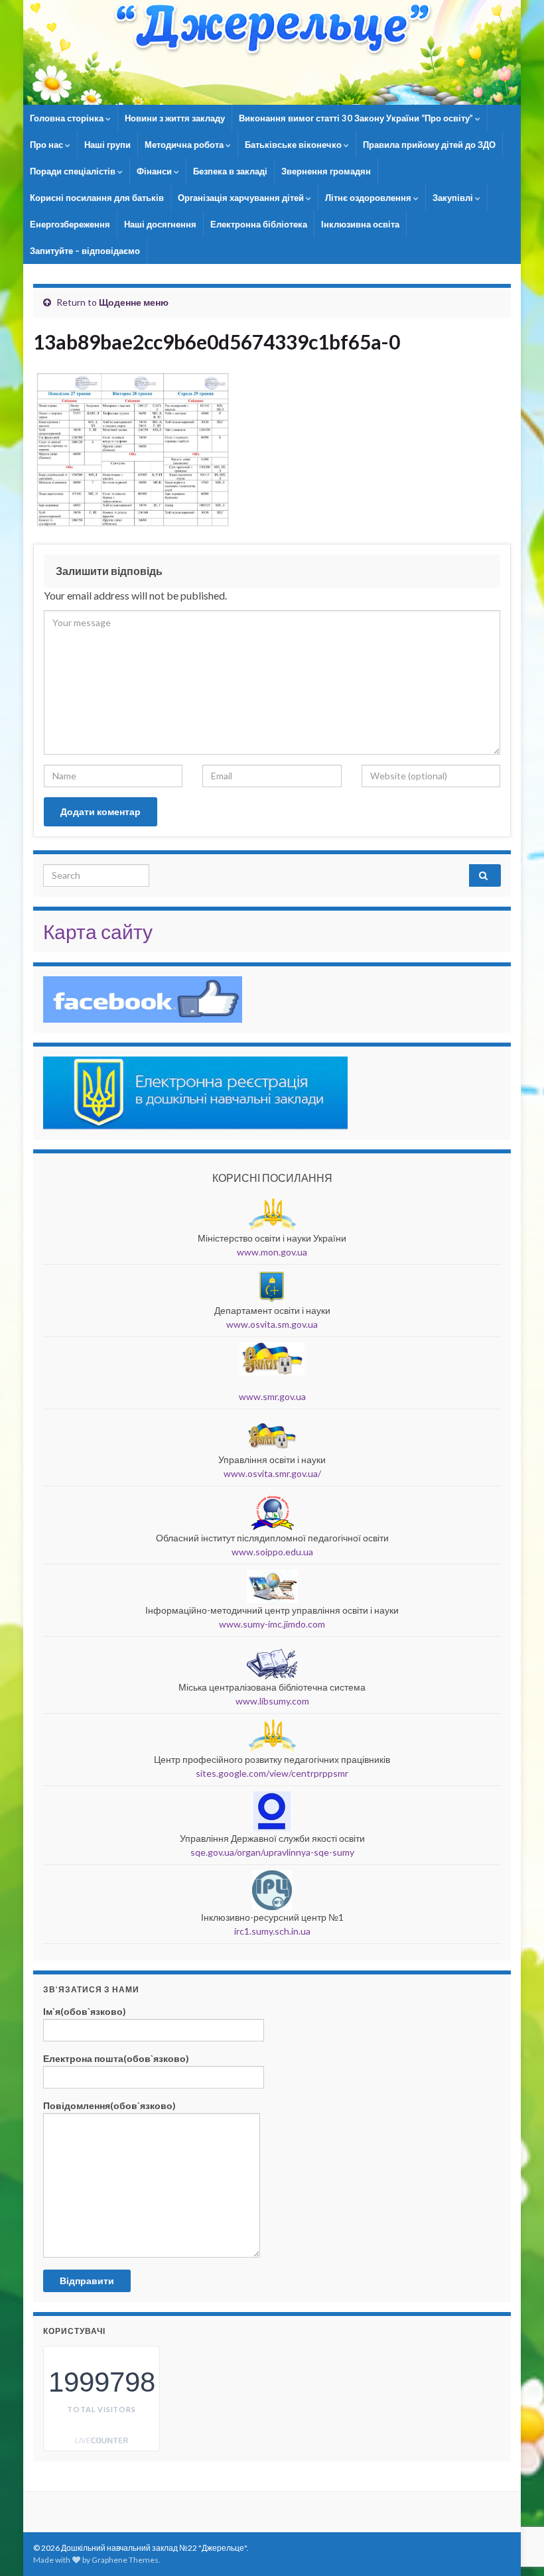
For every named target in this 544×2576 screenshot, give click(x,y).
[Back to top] (514, 2497)
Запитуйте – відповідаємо (85, 251)
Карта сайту (98, 931)
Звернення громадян (326, 171)
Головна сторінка (68, 118)
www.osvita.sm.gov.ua (272, 1324)
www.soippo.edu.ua (272, 1552)
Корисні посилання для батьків (97, 198)
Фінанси (155, 171)
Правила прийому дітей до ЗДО (429, 145)
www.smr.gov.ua (272, 1396)
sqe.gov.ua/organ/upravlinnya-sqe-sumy (272, 1852)
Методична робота (185, 145)
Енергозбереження (70, 224)
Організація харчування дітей (242, 198)
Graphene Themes (125, 2560)
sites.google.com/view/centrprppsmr (272, 1773)
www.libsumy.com (272, 1701)
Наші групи (107, 145)
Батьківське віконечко (294, 145)
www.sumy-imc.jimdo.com (272, 1624)
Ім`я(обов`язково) (85, 2011)
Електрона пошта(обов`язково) (116, 2058)
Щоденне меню (134, 302)
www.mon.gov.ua (272, 1252)
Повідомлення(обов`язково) (109, 2105)
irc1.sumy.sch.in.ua (272, 1931)
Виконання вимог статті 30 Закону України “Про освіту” (357, 118)
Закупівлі (454, 198)
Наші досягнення (160, 224)
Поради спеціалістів (74, 171)
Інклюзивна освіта (360, 224)
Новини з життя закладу (175, 118)
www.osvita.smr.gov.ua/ (272, 1473)
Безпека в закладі (230, 171)
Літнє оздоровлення (369, 198)
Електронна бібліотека (259, 224)
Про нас (47, 145)
